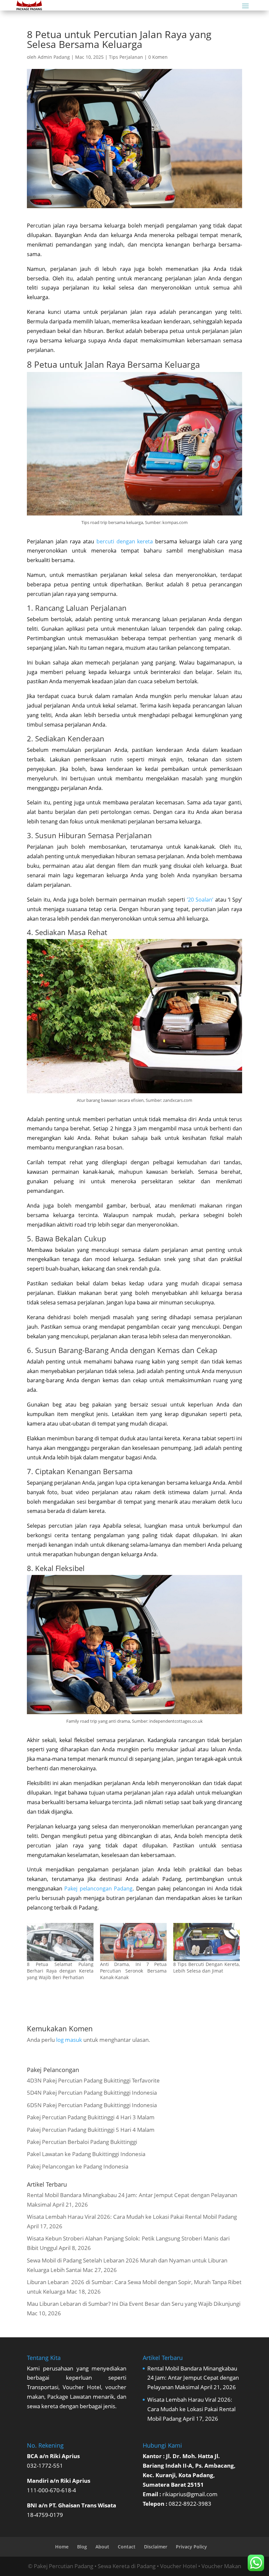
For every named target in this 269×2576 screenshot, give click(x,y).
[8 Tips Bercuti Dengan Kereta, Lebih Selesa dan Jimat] (207, 1942)
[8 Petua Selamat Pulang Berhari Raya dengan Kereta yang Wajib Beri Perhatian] (60, 1942)
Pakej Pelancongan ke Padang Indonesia (78, 2166)
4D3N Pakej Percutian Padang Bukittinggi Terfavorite (93, 2080)
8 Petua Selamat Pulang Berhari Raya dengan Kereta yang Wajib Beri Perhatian (60, 1971)
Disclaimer (156, 2547)
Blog (82, 2547)
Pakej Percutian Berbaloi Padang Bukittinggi (82, 2142)
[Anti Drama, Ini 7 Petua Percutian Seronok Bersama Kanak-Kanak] (133, 1942)
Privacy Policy (191, 2547)
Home (62, 2547)
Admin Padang (54, 57)
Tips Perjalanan (126, 57)
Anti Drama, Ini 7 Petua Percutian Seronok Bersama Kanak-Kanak (133, 1971)
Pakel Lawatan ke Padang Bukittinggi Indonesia (86, 2154)
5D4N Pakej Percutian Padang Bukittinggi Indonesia (92, 2093)
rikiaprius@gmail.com (190, 2494)
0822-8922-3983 (190, 2504)
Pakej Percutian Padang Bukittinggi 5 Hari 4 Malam (91, 2130)
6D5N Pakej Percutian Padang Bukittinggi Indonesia (92, 2105)
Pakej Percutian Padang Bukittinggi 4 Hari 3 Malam (91, 2117)
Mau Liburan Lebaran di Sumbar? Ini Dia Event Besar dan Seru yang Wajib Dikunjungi (134, 2304)
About (102, 2547)
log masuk (69, 2040)
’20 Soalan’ (200, 900)
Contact (127, 2547)
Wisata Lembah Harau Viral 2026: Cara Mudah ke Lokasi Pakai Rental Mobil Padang (132, 2217)
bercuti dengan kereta (125, 541)
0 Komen (158, 57)
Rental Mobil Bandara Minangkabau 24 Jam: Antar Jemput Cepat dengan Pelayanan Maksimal (193, 2378)
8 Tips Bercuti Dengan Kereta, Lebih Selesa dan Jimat (207, 1967)
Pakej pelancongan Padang (98, 1888)
